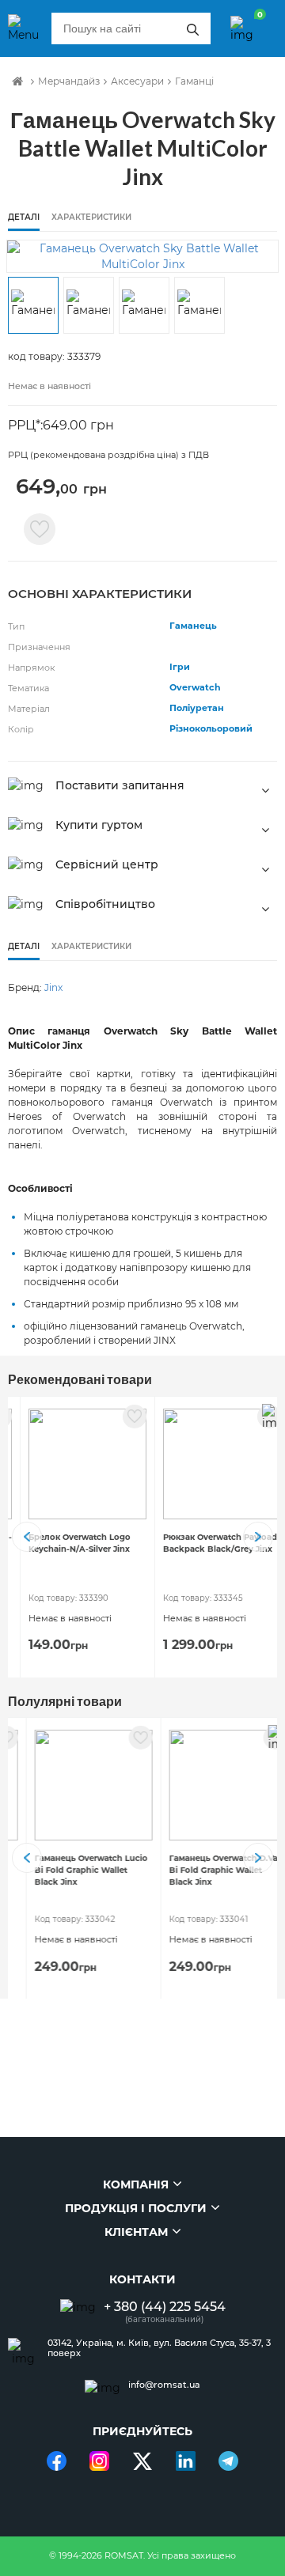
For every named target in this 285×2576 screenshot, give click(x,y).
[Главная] (17, 81)
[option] (142, 256)
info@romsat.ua (164, 2385)
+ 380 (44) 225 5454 (165, 2307)
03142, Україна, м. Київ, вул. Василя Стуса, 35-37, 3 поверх (159, 2348)
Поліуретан (197, 708)
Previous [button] (27, 1537)
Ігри (180, 667)
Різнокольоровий (211, 728)
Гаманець (193, 626)
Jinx (53, 987)
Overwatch (195, 687)
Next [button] (258, 1537)
